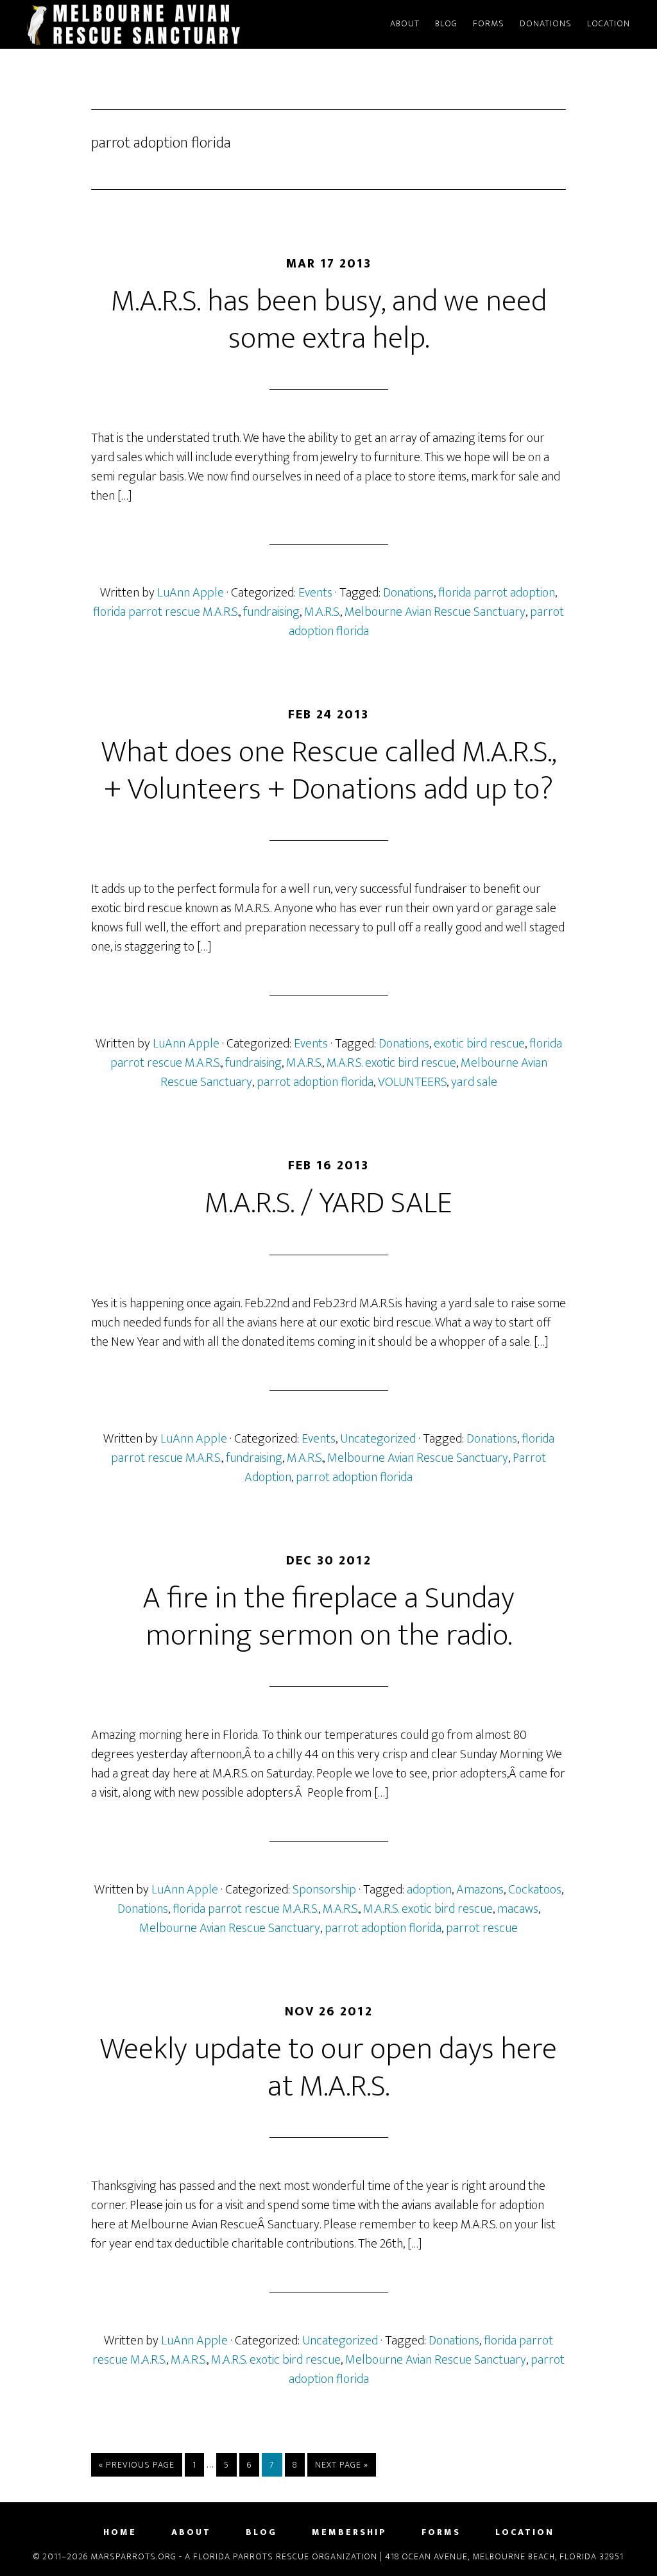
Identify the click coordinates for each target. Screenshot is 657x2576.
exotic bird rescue (479, 1044)
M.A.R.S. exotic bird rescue (391, 1063)
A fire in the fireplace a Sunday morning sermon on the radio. (328, 1617)
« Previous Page (137, 2467)
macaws (518, 1909)
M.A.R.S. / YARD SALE (328, 1203)
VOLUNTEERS (412, 1082)
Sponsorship (324, 1890)
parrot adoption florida (315, 1082)
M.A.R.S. (322, 612)
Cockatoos (535, 1890)
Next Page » (341, 2467)
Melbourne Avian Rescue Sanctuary (435, 612)
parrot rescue (482, 1928)
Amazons (480, 1890)
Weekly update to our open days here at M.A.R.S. (328, 2068)
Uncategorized (378, 1439)
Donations (408, 593)
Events (315, 593)
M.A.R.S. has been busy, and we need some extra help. (329, 320)
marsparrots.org (136, 24)
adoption (429, 1890)
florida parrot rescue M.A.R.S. (166, 612)
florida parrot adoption (497, 593)
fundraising (271, 612)
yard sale (474, 1082)
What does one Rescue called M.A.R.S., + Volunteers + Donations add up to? (329, 771)
